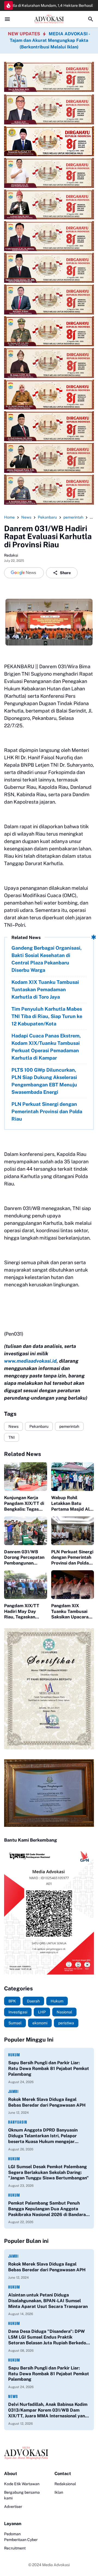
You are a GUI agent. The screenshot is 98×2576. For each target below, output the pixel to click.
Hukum (14, 2055)
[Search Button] (91, 19)
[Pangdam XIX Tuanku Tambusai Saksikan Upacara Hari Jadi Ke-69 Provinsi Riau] (73, 1585)
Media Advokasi (56, 2565)
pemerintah (69, 1426)
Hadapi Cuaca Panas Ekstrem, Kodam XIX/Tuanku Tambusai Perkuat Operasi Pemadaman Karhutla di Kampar (46, 1047)
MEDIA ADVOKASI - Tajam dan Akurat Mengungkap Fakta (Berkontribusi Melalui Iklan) (50, 40)
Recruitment (15, 2548)
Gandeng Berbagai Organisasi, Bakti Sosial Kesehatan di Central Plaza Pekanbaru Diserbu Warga (47, 959)
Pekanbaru (39, 1426)
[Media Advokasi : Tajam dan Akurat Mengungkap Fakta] (49, 19)
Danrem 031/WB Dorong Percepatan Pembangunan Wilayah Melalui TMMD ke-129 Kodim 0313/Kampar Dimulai (25, 1558)
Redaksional (65, 2484)
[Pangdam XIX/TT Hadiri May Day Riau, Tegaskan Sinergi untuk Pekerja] (26, 1585)
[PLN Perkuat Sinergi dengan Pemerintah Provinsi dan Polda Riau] (73, 1531)
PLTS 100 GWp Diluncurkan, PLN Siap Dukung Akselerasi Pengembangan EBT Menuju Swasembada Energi (44, 1081)
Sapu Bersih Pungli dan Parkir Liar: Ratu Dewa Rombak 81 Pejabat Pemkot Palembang (49, 2068)
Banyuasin (18, 2122)
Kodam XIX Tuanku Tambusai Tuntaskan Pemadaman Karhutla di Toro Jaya (45, 989)
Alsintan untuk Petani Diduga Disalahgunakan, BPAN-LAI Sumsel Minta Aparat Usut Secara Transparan (48, 2301)
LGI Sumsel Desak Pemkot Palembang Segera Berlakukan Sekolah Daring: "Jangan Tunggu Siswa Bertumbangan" (48, 2172)
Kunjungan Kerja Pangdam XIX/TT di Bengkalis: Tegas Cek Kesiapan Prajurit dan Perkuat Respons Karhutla (25, 1504)
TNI (12, 1437)
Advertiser (13, 2507)
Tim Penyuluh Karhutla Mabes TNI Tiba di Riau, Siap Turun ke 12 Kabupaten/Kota (47, 1016)
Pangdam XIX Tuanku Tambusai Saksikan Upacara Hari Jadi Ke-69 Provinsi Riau (70, 1612)
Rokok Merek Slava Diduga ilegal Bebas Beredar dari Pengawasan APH (47, 2102)
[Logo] (49, 2453)
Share (65, 573)
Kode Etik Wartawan (22, 2484)
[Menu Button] (7, 19)
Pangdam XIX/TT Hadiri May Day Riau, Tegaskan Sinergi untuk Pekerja (22, 1612)
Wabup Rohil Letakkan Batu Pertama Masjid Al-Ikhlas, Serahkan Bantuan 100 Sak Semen (71, 1504)
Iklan (59, 2492)
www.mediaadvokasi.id (30, 1361)
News (13, 1426)
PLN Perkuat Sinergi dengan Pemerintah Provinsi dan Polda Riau (47, 1111)
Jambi (13, 2091)
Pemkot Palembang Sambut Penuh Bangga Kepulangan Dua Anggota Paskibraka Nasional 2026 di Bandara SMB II (47, 2209)
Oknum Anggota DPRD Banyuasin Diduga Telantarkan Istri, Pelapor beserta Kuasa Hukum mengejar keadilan (43, 2136)
